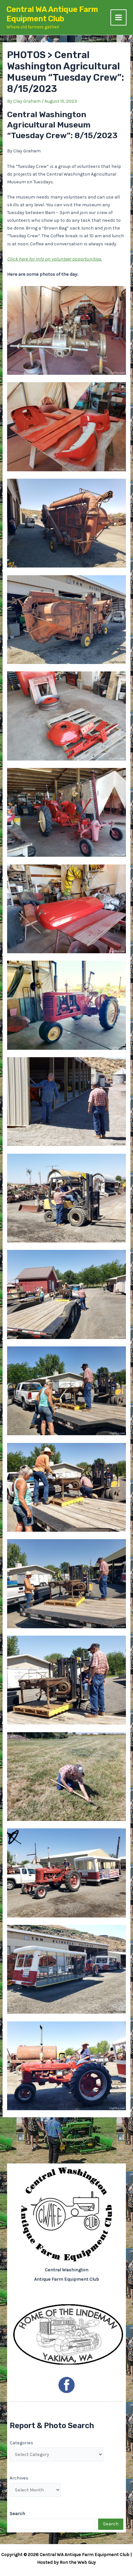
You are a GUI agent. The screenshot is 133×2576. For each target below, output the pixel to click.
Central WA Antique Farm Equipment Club (52, 14)
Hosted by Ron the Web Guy (66, 2562)
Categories (21, 2443)
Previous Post (66, 2128)
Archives (19, 2478)
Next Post (67, 2141)
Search (111, 2524)
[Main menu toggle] (118, 17)
